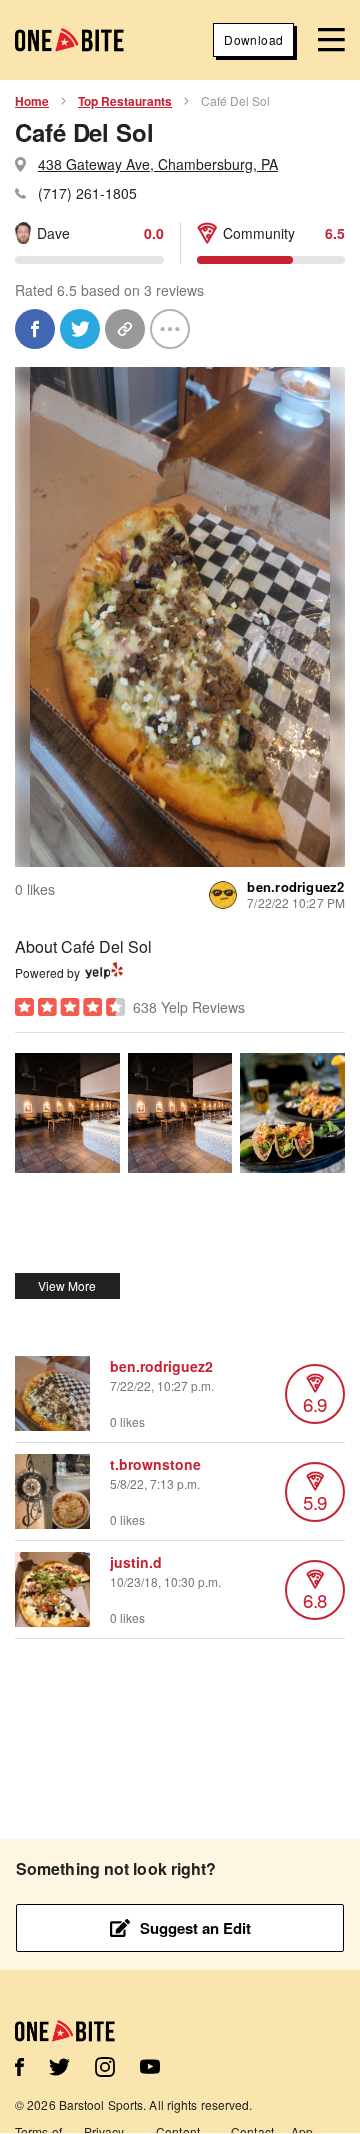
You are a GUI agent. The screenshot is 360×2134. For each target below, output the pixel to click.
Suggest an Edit (195, 1928)
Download (253, 39)
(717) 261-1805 (87, 193)
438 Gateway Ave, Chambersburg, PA (158, 164)
